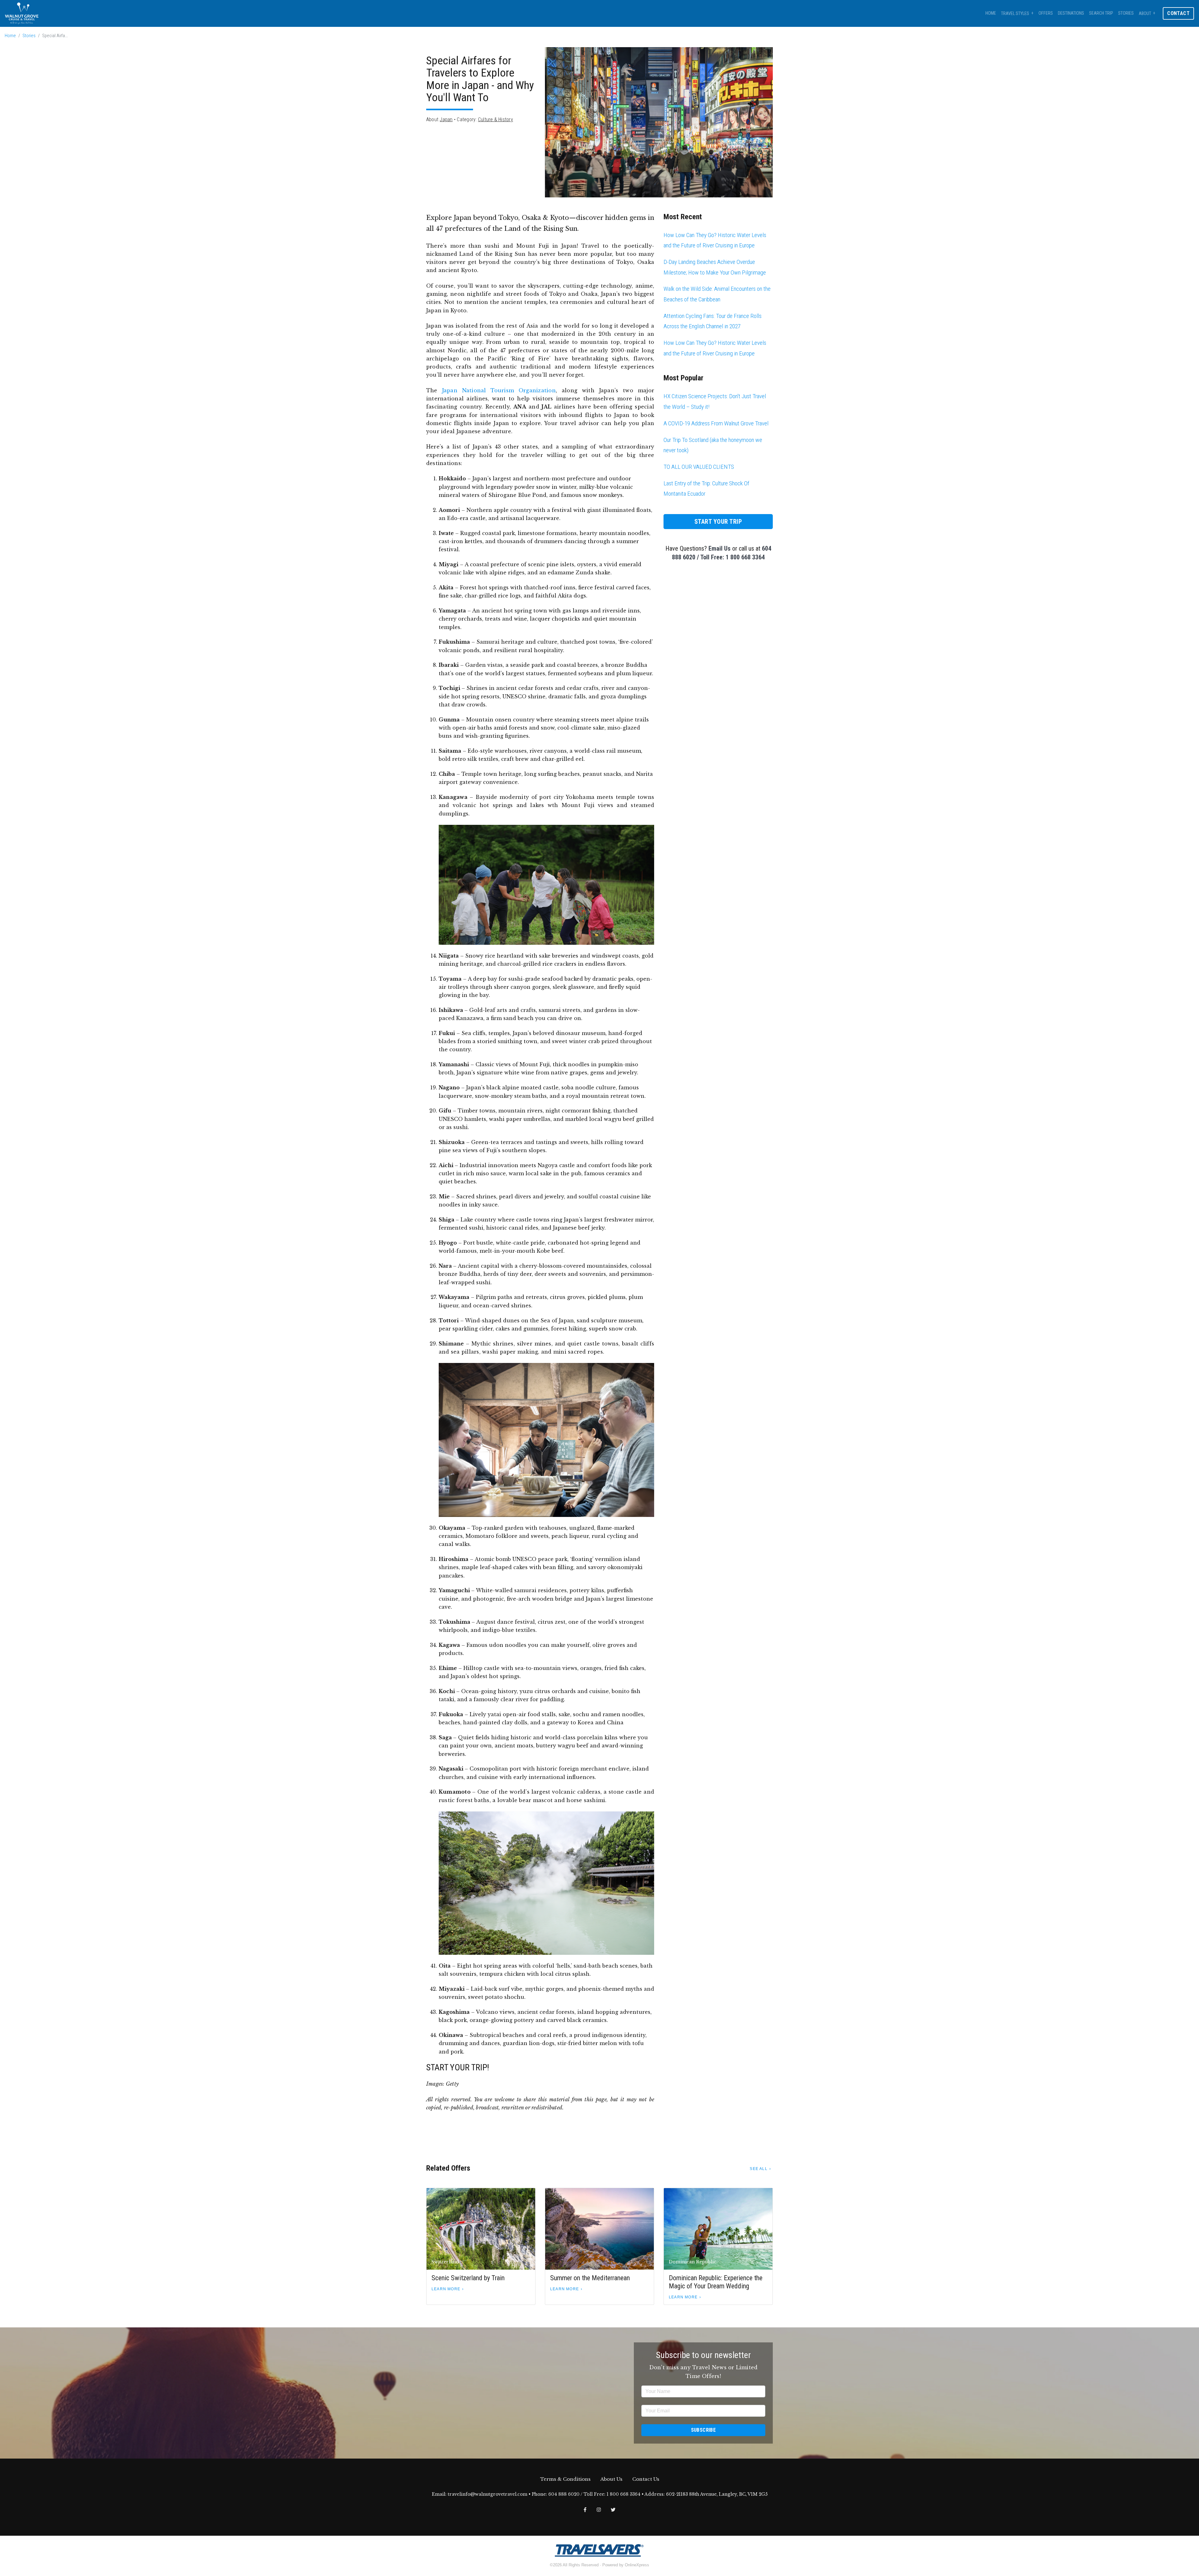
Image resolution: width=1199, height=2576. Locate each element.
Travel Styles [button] (1015, 14)
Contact (1178, 13)
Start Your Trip (718, 522)
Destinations (1071, 13)
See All (758, 2169)
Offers (1046, 13)
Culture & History (496, 119)
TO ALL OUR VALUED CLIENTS (699, 467)
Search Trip (1101, 13)
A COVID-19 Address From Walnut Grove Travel (716, 423)
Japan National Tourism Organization (499, 390)
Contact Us (646, 2479)
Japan (446, 119)
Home (991, 13)
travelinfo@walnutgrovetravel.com (488, 2494)
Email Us (720, 548)
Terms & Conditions (565, 2479)
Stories (1126, 13)
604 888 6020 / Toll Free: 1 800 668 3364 (594, 2494)
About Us (611, 2479)
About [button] (1145, 14)
